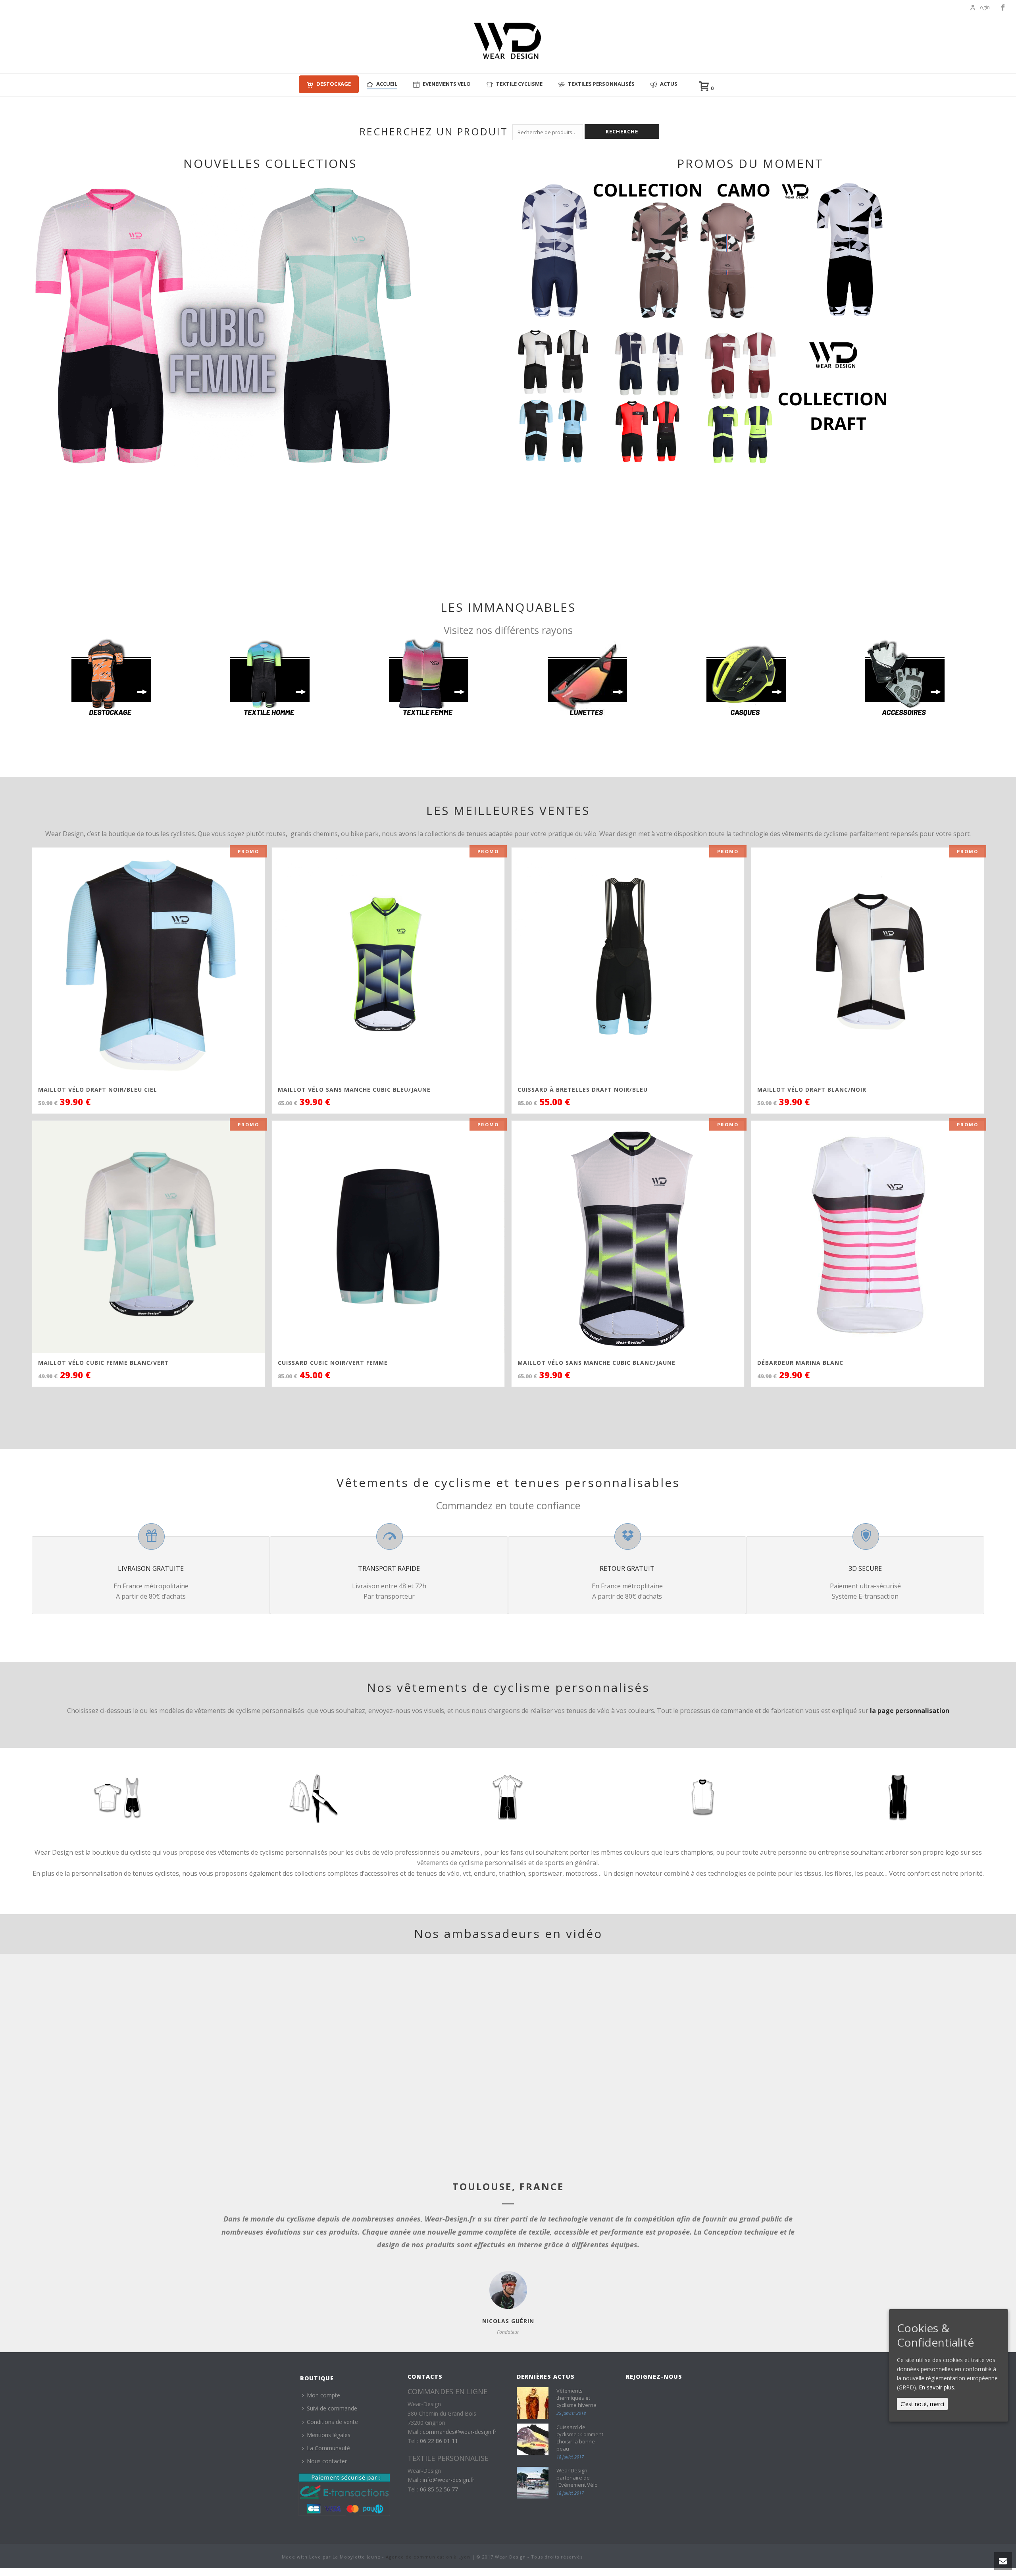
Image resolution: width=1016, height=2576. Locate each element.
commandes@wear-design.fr (460, 2432)
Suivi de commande (332, 2408)
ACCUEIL (387, 84)
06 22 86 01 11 (439, 2441)
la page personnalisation (910, 1711)
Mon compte (323, 2395)
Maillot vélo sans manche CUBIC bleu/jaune (354, 1090)
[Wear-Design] (508, 44)
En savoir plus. (937, 2387)
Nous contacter (327, 2461)
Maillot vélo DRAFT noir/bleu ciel (98, 1090)
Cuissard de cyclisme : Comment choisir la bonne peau (580, 2438)
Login (984, 7)
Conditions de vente (332, 2422)
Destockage (334, 84)
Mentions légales (329, 2435)
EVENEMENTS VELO (447, 84)
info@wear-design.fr (448, 2480)
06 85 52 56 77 (439, 2489)
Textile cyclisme (519, 84)
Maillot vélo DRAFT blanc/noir (812, 1090)
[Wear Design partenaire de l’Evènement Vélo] (533, 2483)
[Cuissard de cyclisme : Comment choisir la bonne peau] (533, 2439)
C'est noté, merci (922, 2404)
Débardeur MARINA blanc (800, 1363)
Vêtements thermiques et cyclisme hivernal (577, 2398)
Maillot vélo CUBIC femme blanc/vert (104, 1363)
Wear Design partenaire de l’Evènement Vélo (577, 2478)
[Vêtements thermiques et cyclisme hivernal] (533, 2403)
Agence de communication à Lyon (428, 2557)
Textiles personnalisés (601, 84)
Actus (669, 84)
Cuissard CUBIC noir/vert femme (333, 1363)
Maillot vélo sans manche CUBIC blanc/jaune (597, 1363)
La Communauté (328, 2448)
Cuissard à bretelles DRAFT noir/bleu (583, 1090)
